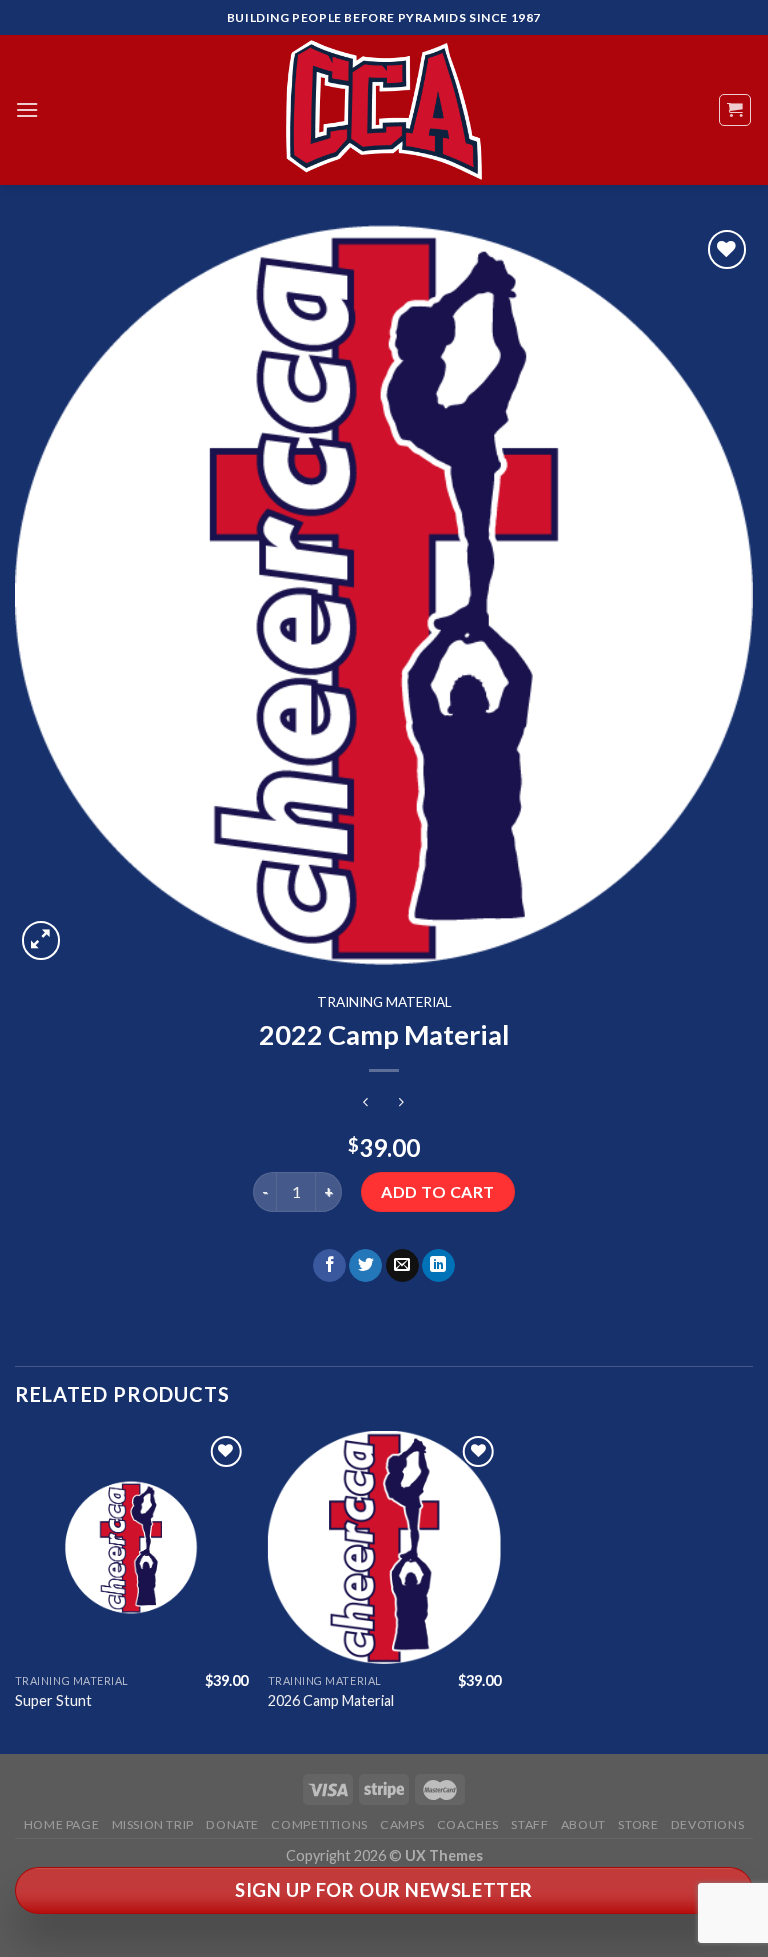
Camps (402, 1824)
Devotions (708, 1824)
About (583, 1824)
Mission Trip (153, 1824)
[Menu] (27, 109)
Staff (529, 1824)
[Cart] (735, 110)
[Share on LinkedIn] (438, 1266)
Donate (232, 1824)
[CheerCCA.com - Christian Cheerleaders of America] (384, 110)
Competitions (319, 1824)
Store (638, 1824)
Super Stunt (53, 1700)
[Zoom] (41, 940)
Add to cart (437, 1191)
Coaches (468, 1824)
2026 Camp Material (331, 1700)
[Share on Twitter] (365, 1266)
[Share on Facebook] (329, 1266)
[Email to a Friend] (402, 1266)
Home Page (62, 1824)
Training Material (384, 1002)
